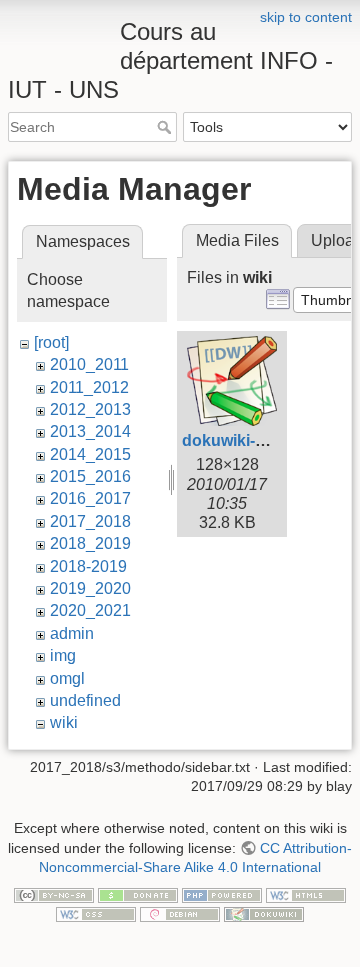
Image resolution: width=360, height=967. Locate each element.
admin (72, 633)
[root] (51, 342)
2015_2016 (90, 476)
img (63, 655)
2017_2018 (90, 521)
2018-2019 (88, 566)
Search (166, 127)
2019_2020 (90, 588)
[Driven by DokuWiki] (264, 914)
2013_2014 (90, 431)
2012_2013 (90, 409)
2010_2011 (89, 364)
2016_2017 (90, 498)
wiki (64, 722)
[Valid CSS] (96, 914)
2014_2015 (90, 454)
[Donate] (138, 894)
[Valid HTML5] (306, 894)
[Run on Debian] (180, 914)
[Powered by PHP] (222, 894)
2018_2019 (90, 543)
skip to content (306, 17)
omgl (67, 678)
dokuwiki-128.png (249, 440)
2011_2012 (89, 387)
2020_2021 (90, 610)
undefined (85, 700)
